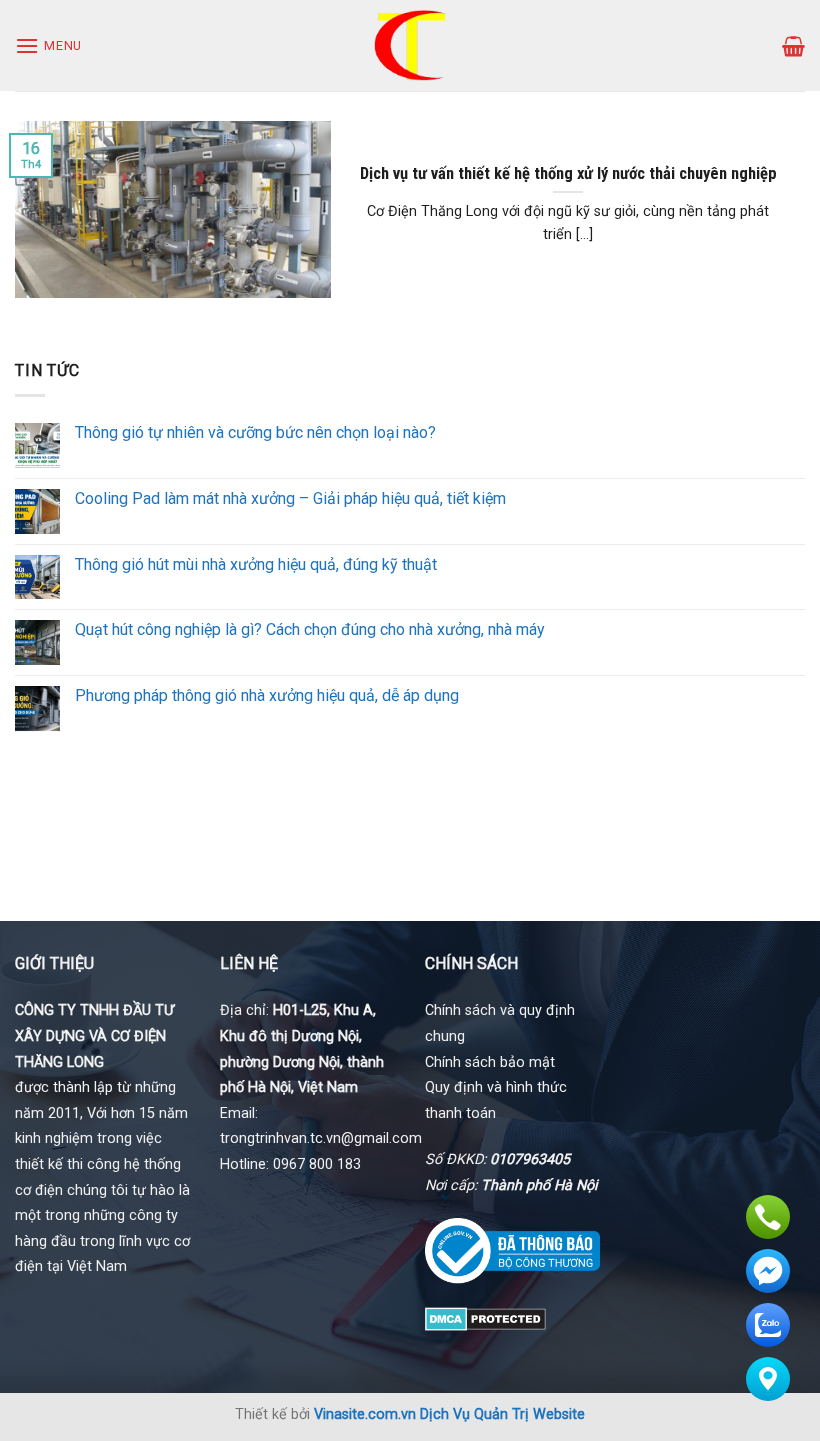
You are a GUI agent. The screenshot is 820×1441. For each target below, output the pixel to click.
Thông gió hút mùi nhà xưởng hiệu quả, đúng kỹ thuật (256, 564)
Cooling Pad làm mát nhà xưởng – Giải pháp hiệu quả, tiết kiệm (290, 498)
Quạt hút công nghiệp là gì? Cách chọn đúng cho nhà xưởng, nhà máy (310, 629)
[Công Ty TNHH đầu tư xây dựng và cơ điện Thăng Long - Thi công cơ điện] (410, 45)
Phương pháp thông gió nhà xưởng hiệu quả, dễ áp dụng (267, 695)
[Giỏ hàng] (793, 46)
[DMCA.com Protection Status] (485, 1317)
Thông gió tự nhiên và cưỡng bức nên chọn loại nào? (255, 432)
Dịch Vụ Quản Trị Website (502, 1414)
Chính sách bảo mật (490, 1062)
